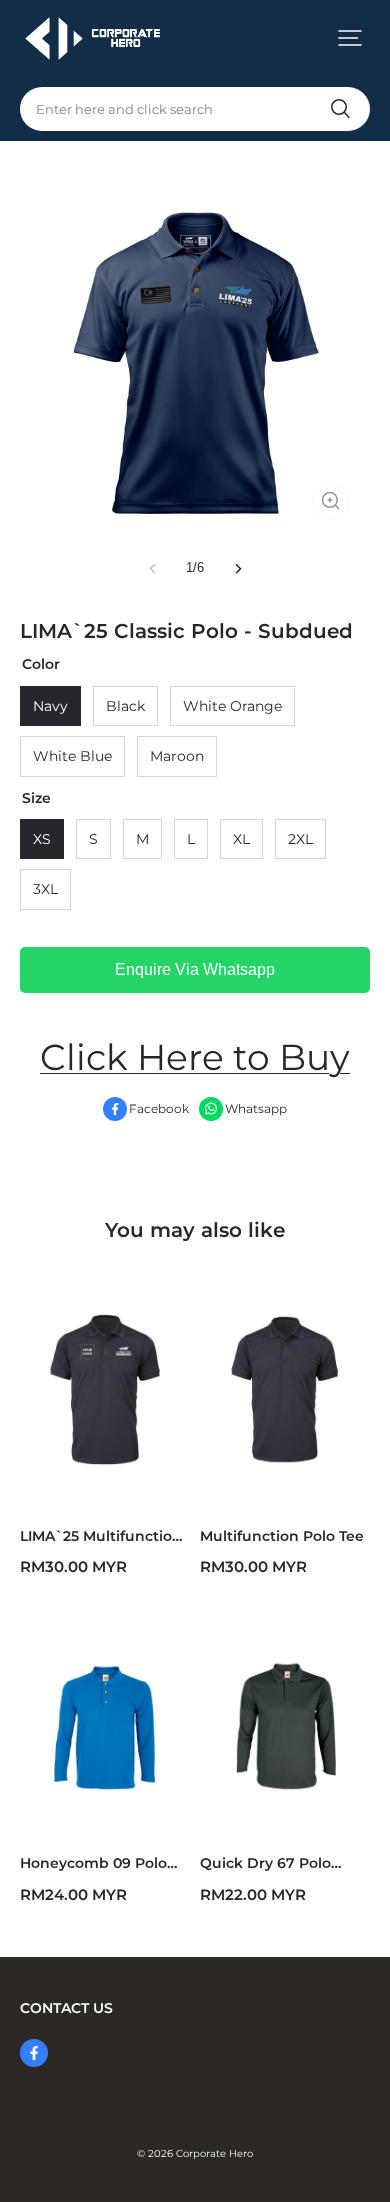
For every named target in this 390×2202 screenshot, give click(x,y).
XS (42, 839)
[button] (350, 38)
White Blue (72, 756)
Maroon (177, 756)
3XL (45, 889)
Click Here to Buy (195, 1057)
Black (125, 706)
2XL (300, 839)
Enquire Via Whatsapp (195, 969)
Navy (50, 706)
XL (241, 839)
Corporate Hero (214, 2153)
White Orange (232, 706)
